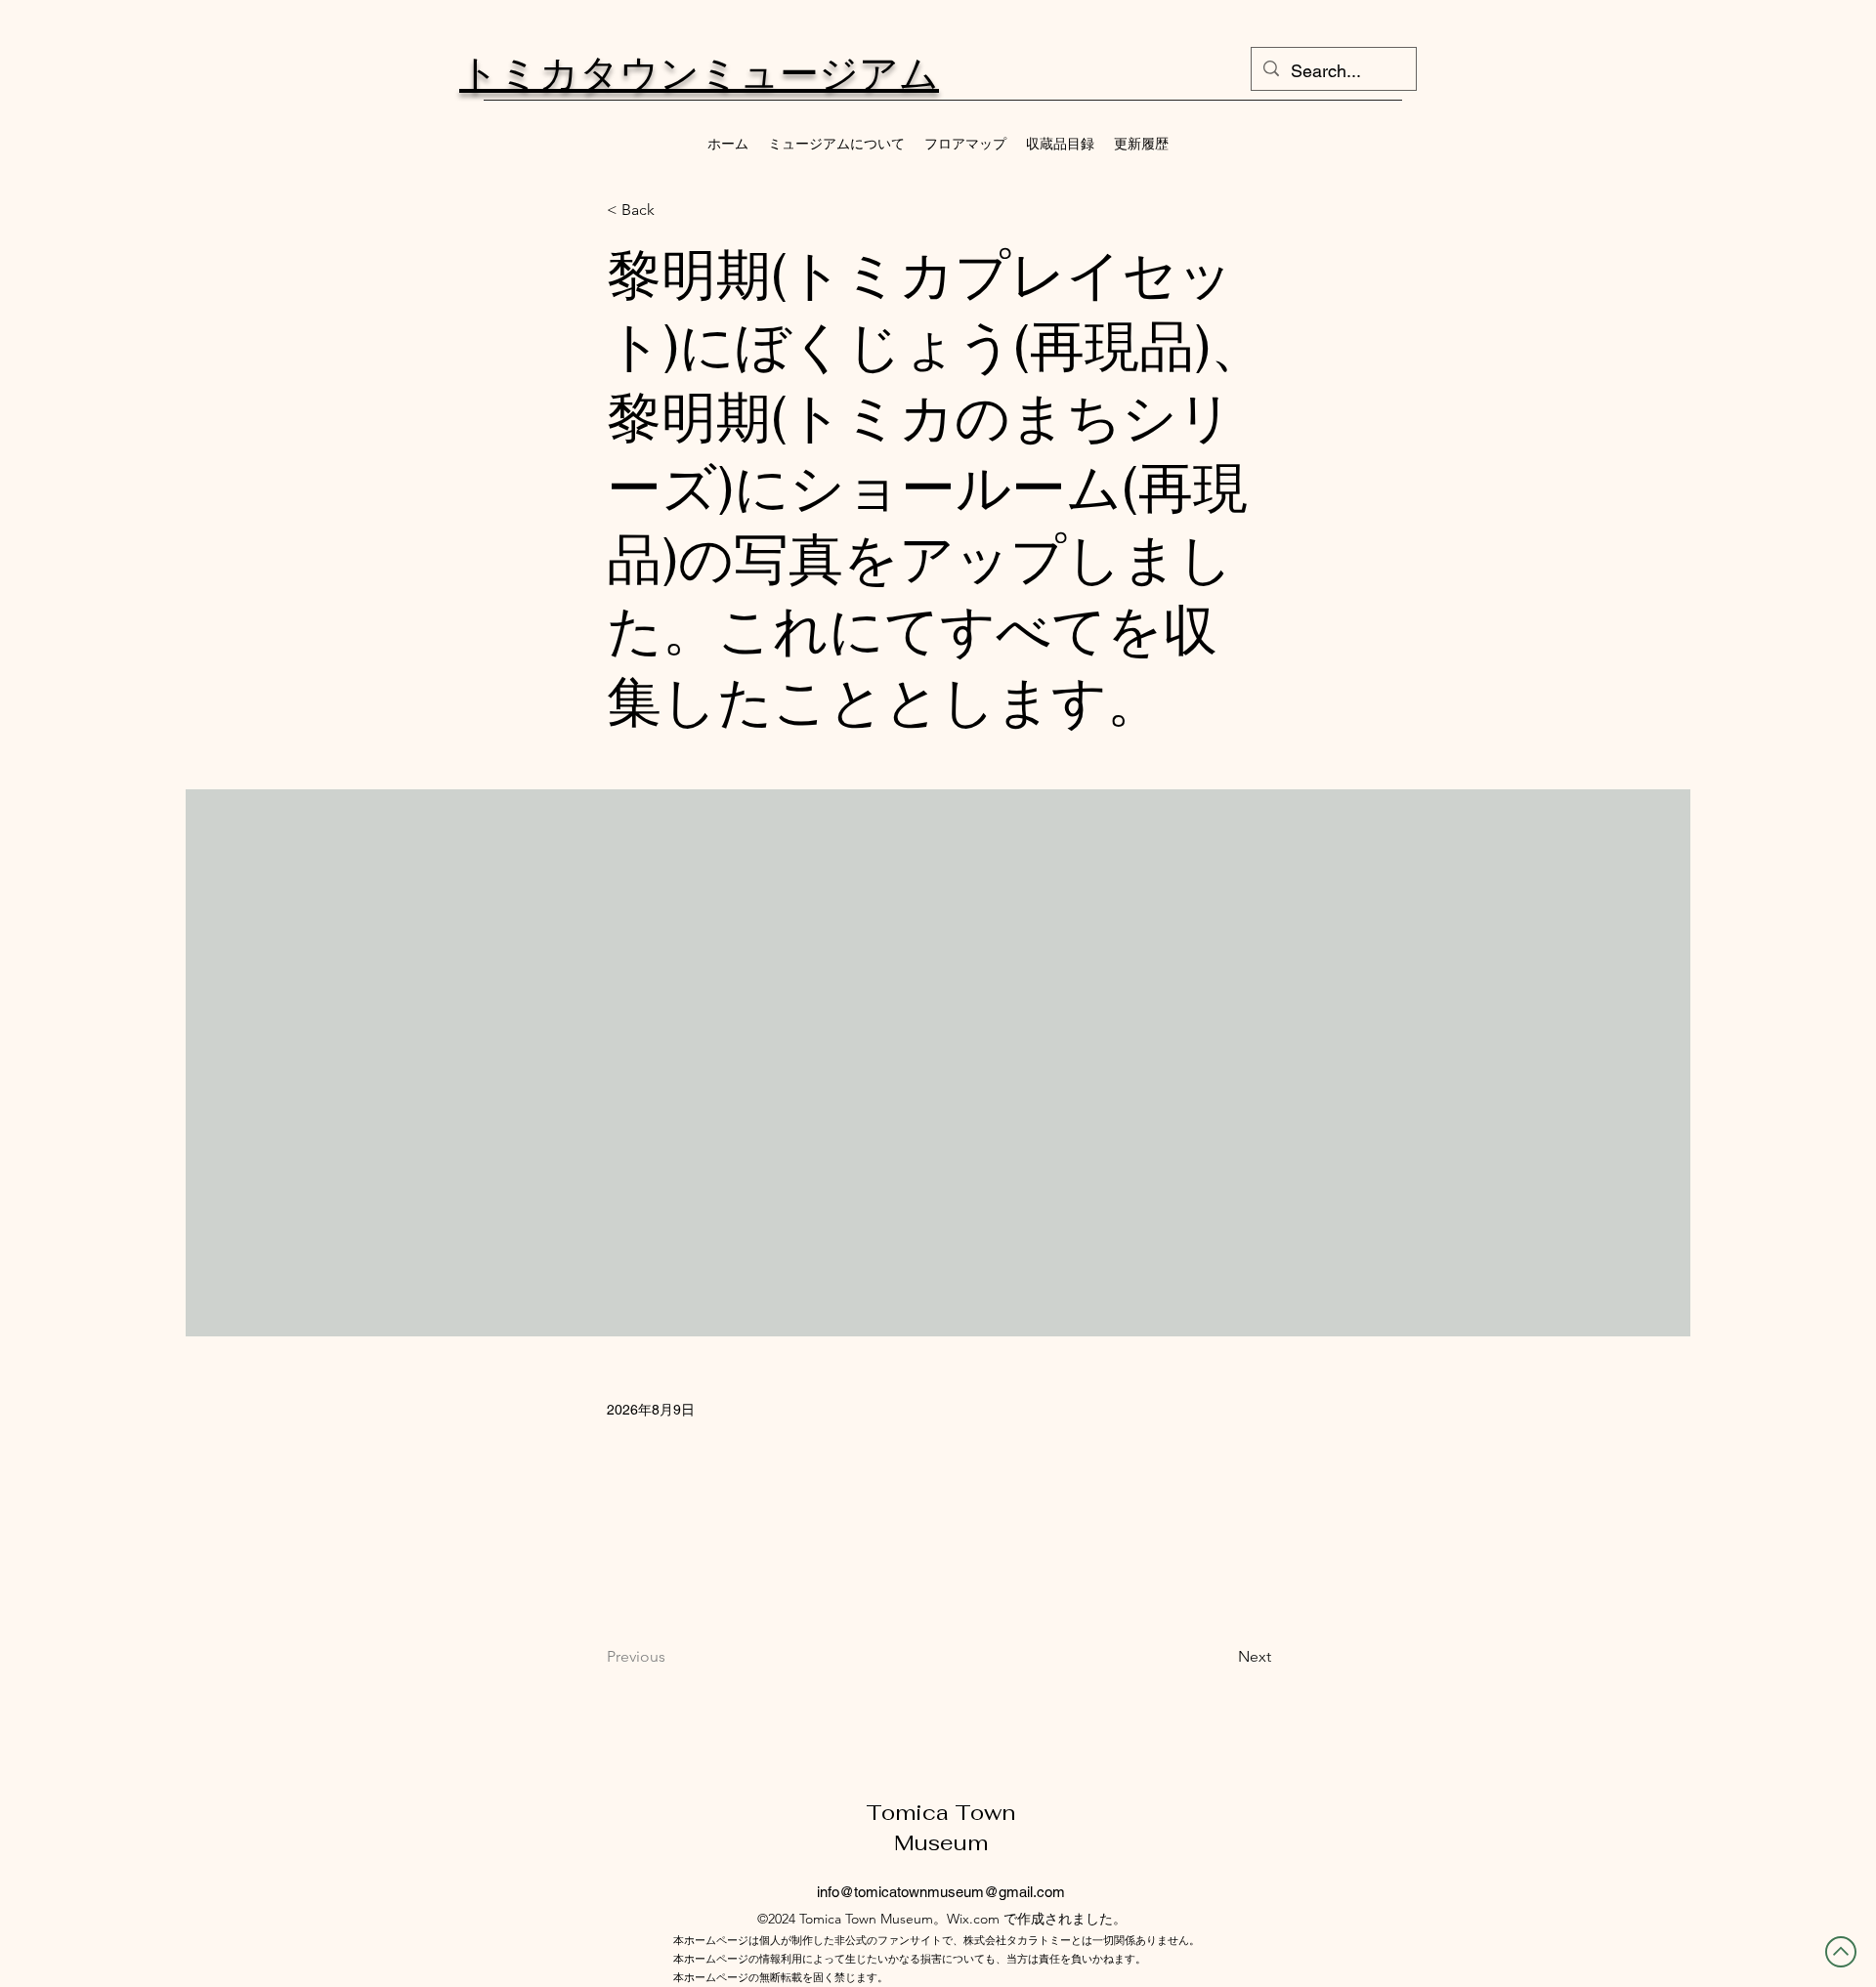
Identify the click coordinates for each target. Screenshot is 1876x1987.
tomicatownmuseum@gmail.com (959, 1892)
